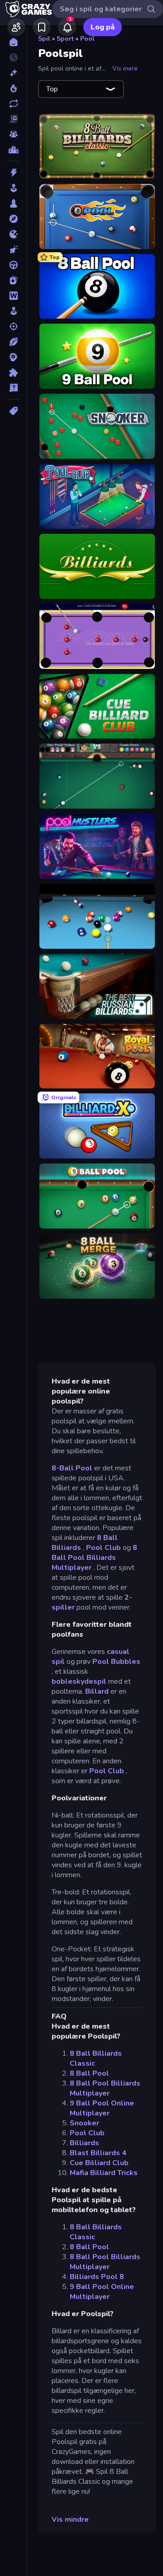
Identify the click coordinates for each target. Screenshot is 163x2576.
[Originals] (13, 119)
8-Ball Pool (72, 1468)
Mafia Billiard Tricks (104, 2173)
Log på (103, 27)
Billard (97, 1691)
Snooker (84, 2123)
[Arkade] (13, 188)
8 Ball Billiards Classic (96, 2058)
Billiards (84, 2143)
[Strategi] (13, 357)
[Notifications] (67, 27)
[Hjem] (13, 42)
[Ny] (13, 73)
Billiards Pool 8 (97, 2277)
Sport (65, 39)
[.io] (13, 234)
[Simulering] (13, 311)
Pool (87, 39)
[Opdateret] (13, 104)
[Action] (13, 173)
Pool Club (103, 1548)
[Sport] (13, 342)
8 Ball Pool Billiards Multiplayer (94, 1558)
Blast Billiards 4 (98, 2153)
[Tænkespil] (13, 372)
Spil (44, 39)
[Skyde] (13, 326)
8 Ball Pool (89, 2073)
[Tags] (13, 411)
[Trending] (13, 88)
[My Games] (42, 27)
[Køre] (13, 265)
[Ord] (13, 296)
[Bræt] (13, 203)
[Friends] (16, 27)
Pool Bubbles (116, 1662)
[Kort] (13, 280)
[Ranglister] (13, 150)
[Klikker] (13, 250)
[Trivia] (13, 388)
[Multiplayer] (13, 134)
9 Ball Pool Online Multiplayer (102, 2108)
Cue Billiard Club (99, 2163)
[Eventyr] (13, 219)
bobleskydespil (79, 1681)
